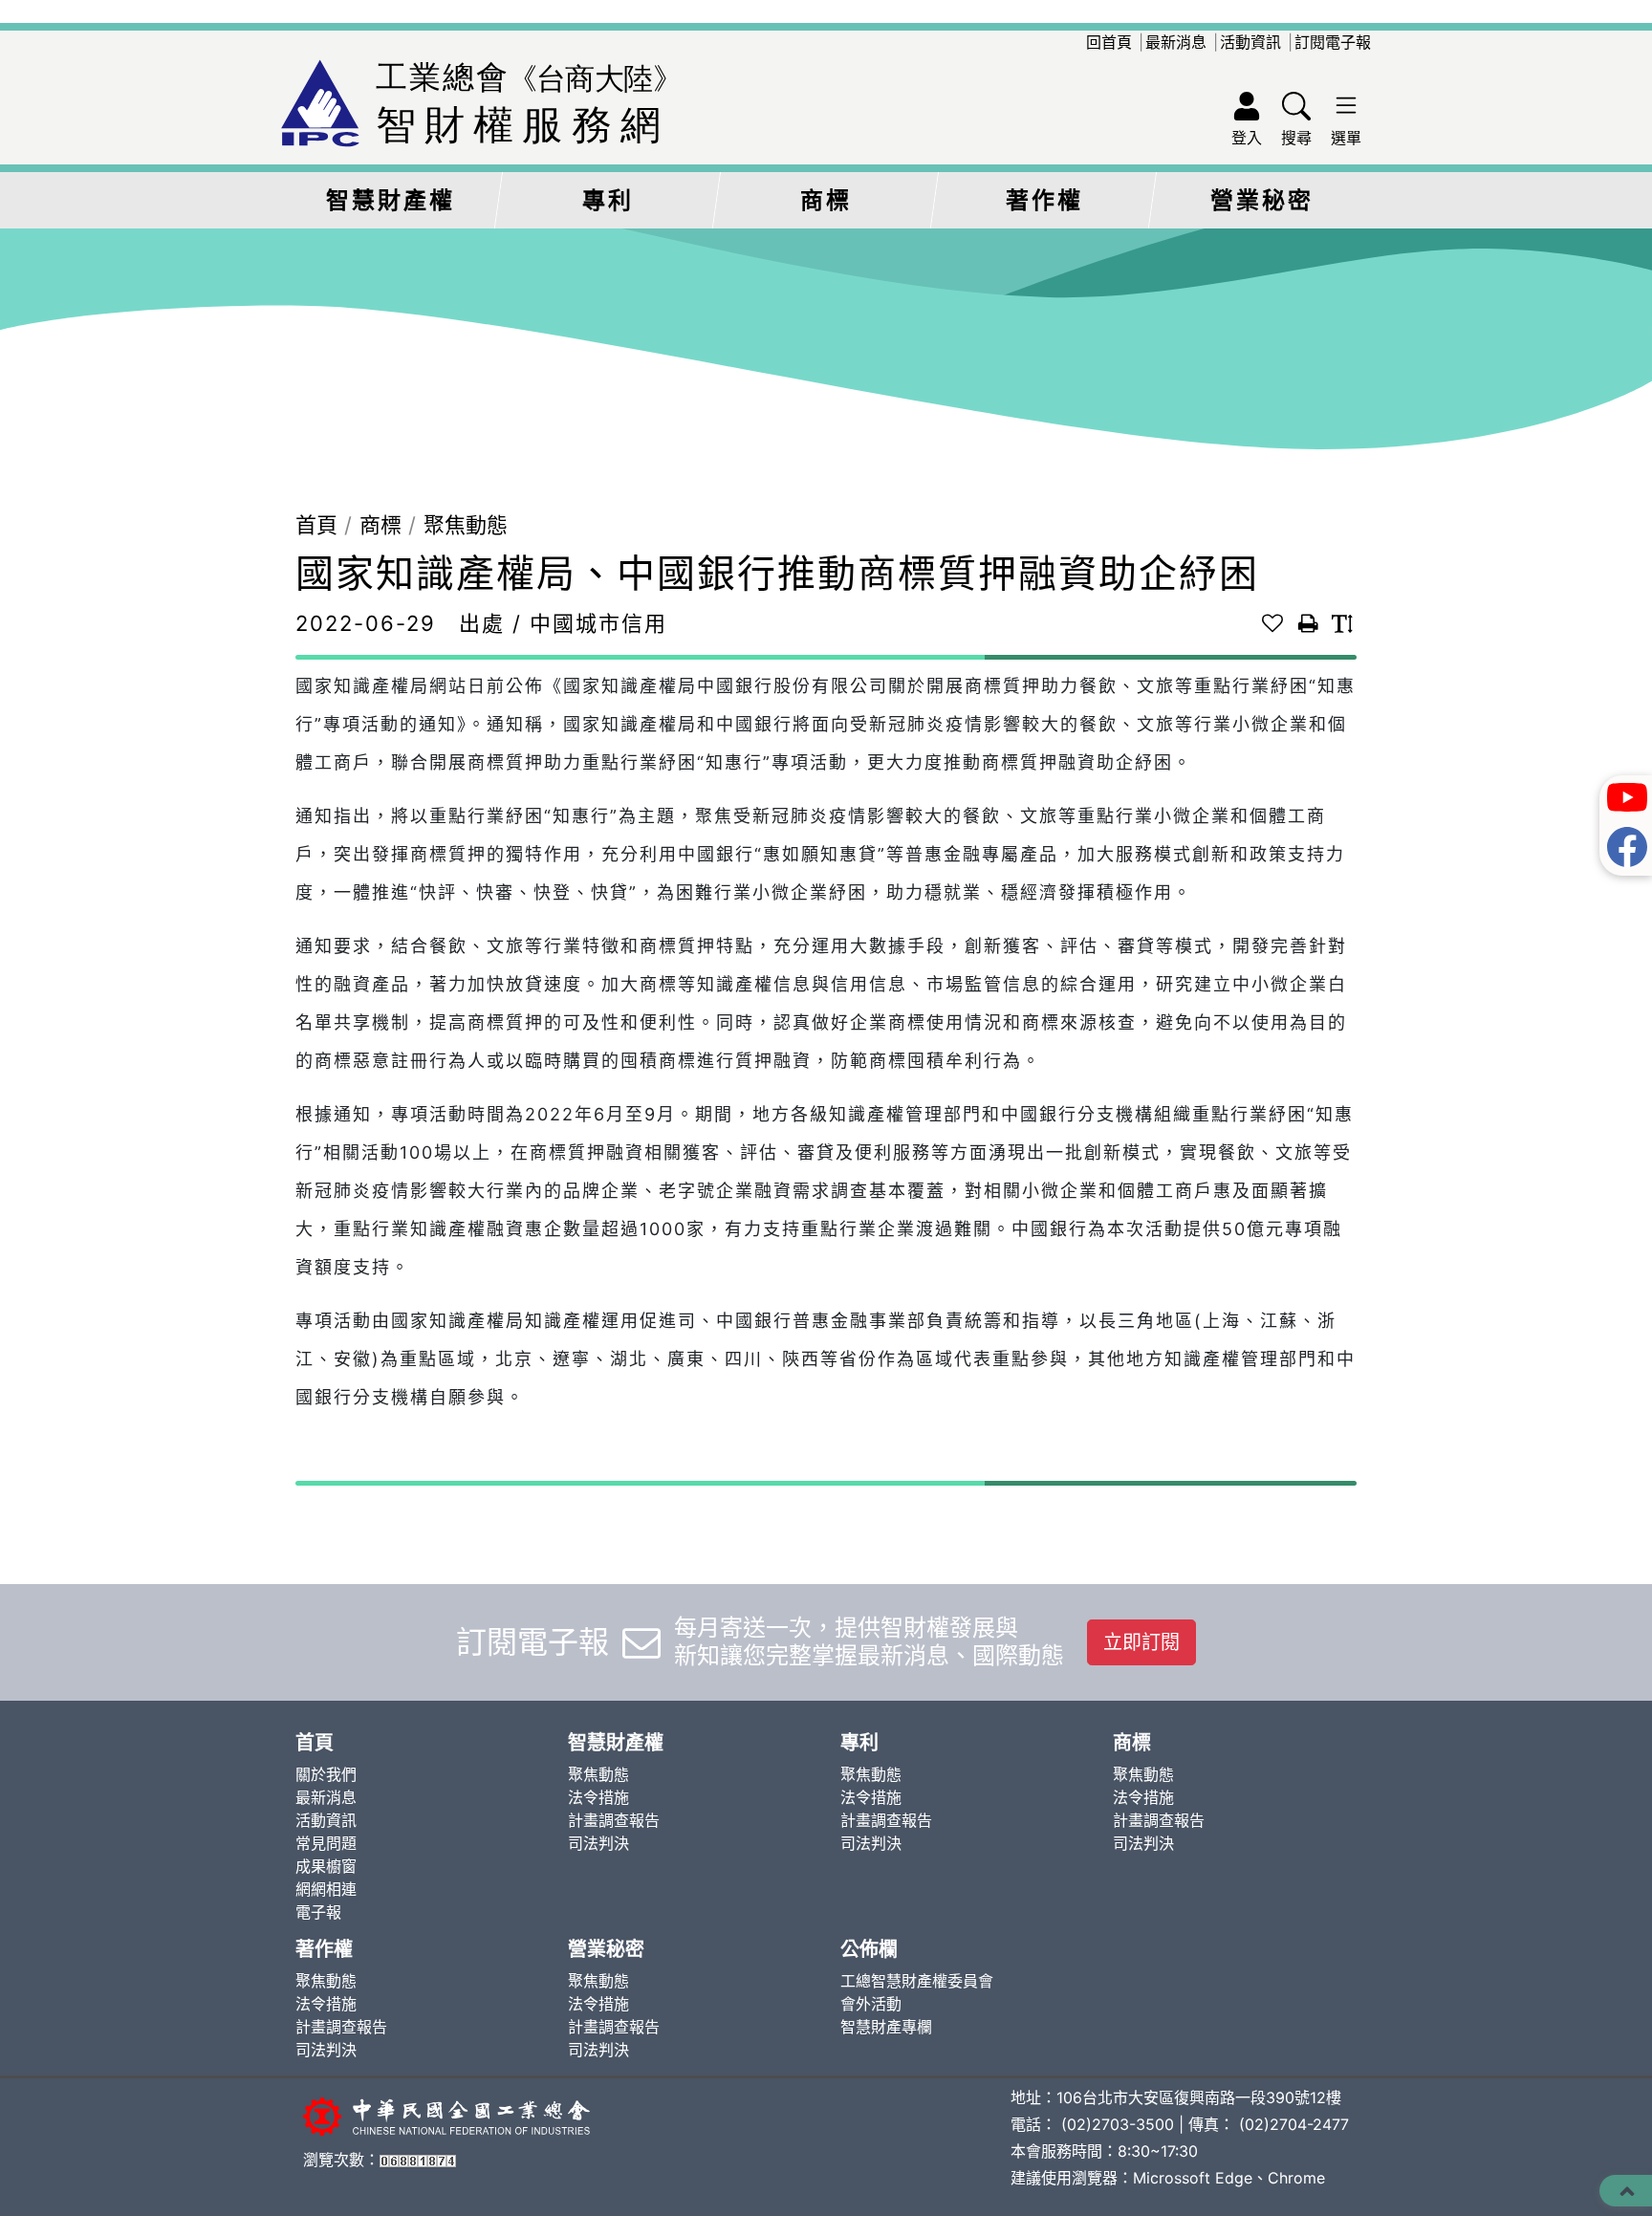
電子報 (318, 1912)
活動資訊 (1250, 42)
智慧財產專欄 (886, 2027)
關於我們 (326, 1774)
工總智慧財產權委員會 (917, 1981)
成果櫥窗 (326, 1866)
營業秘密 (1262, 200)
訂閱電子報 (1333, 42)
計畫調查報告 (614, 1820)
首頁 (316, 525)
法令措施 (598, 1797)
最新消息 (1176, 42)
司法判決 (598, 1843)
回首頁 (1109, 42)
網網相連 (326, 1889)
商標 (826, 200)
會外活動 (871, 2004)
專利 (608, 200)
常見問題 (326, 1843)
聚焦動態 (466, 525)
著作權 (1044, 200)
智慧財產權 (391, 200)
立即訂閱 (1141, 1642)
